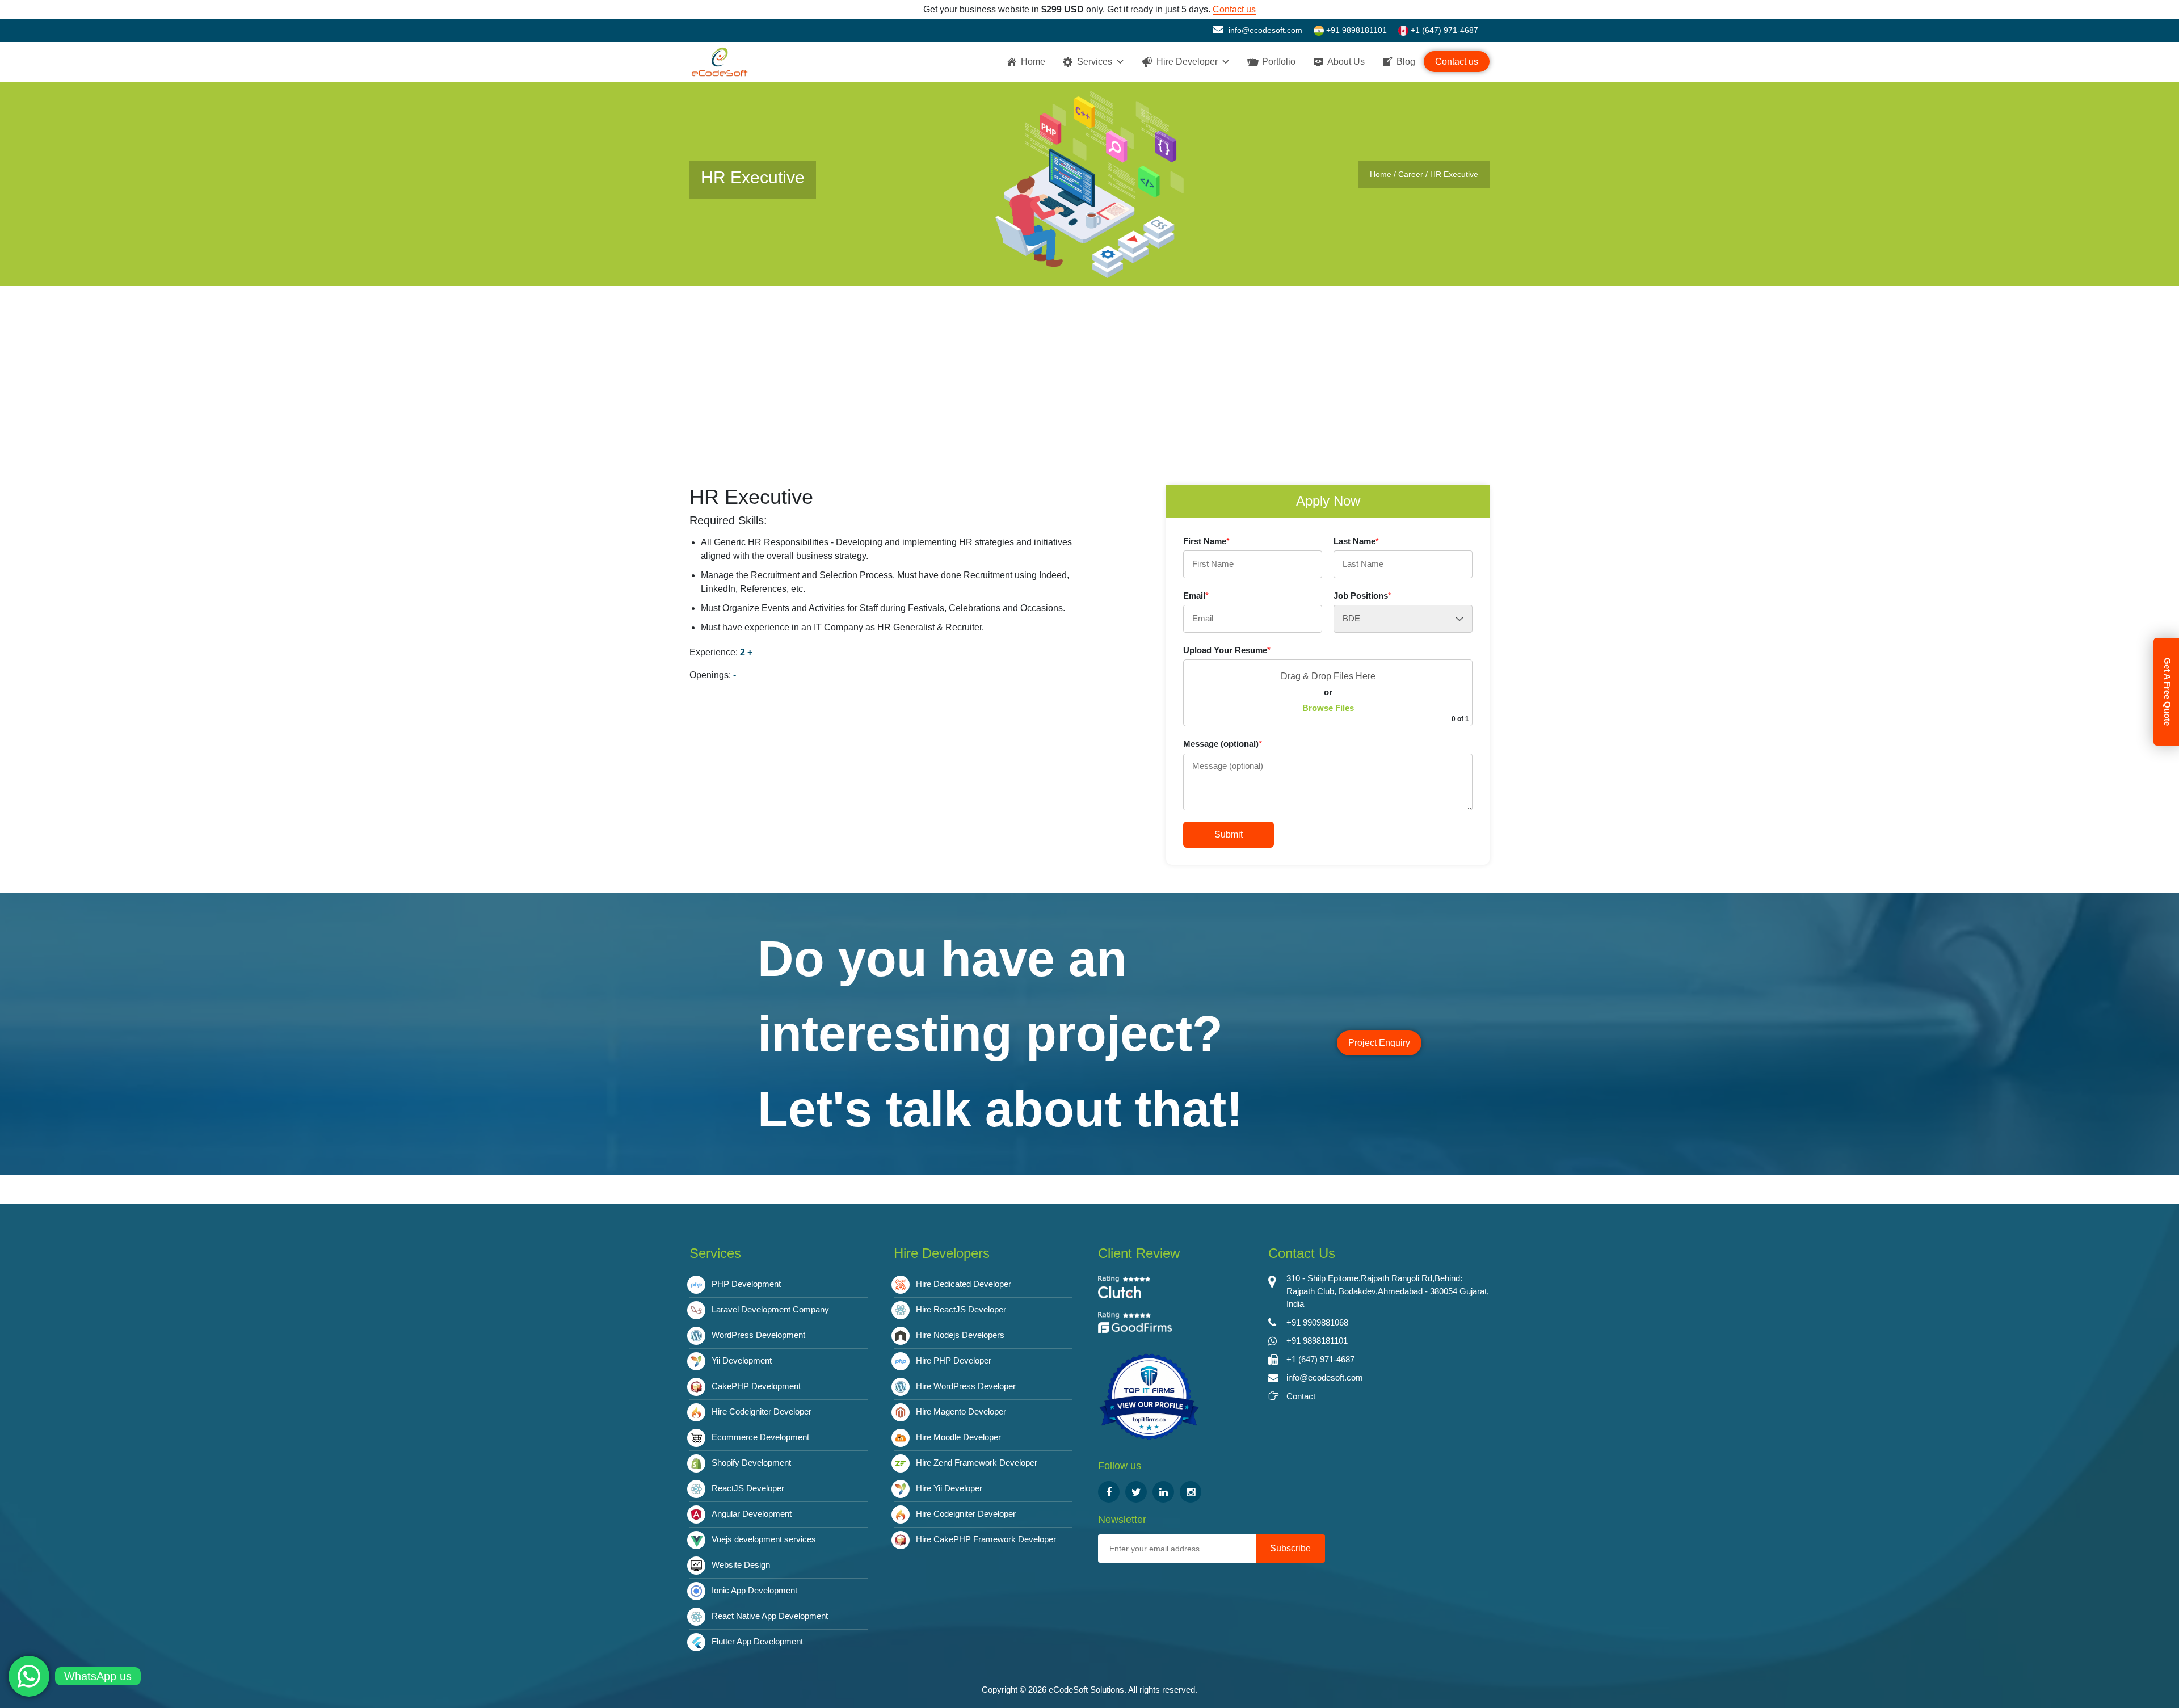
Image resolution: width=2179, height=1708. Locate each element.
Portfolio (1279, 62)
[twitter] (1136, 1492)
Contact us (1234, 9)
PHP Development (746, 1284)
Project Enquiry (1379, 1043)
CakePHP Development (756, 1386)
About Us (1346, 62)
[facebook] (1109, 1492)
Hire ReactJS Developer (961, 1309)
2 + (746, 652)
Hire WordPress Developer (966, 1386)
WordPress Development (758, 1335)
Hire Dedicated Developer (964, 1284)
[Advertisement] (1089, 371)
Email (1196, 596)
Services (1095, 62)
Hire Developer (1187, 62)
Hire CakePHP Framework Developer (986, 1539)
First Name (1206, 541)
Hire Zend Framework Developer (977, 1463)
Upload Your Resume (1227, 650)
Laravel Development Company (770, 1309)
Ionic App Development (754, 1590)
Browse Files (1328, 708)
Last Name (1356, 541)
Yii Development (742, 1360)
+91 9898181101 (1355, 30)
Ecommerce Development (760, 1437)
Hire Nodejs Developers (960, 1335)
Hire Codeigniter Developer (762, 1412)
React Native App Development (770, 1616)
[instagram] (1191, 1492)
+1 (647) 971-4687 (1443, 30)
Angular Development (752, 1514)
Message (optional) (1223, 744)
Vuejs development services (764, 1539)
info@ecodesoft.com (1264, 30)
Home (1033, 62)
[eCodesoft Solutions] (1149, 1397)
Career (1411, 174)
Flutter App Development (757, 1641)
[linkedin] (1163, 1492)
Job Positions (1362, 596)
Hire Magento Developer (961, 1412)
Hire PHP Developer (954, 1360)
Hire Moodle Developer (958, 1437)
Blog (1406, 62)
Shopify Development (751, 1463)
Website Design (741, 1565)
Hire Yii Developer (949, 1488)
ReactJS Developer (748, 1488)
